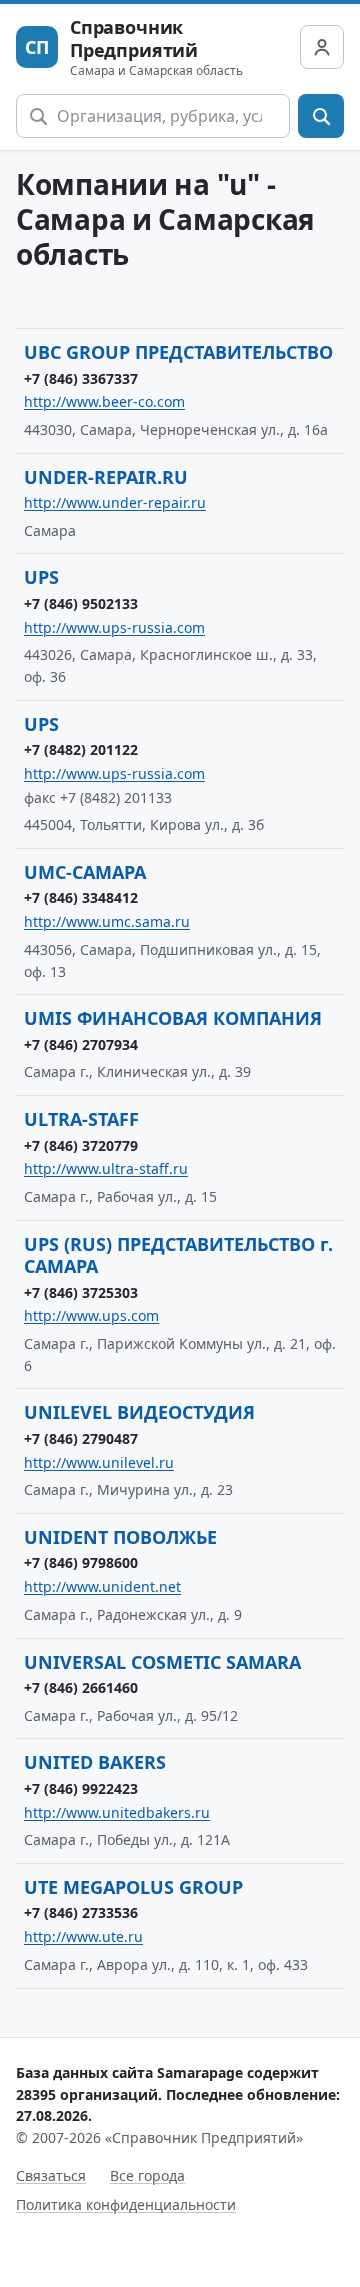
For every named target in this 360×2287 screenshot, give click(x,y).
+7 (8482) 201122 (81, 749)
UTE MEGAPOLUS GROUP (133, 1887)
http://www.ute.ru (83, 1936)
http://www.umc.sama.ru (107, 921)
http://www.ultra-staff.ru (106, 1168)
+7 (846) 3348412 (81, 897)
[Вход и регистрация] (322, 47)
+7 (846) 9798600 (81, 1562)
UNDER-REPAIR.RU (106, 477)
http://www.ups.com (91, 1315)
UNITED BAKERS (95, 1762)
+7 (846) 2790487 (81, 1438)
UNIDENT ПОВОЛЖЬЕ (120, 1537)
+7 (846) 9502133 (81, 603)
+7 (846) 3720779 (81, 1145)
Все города (147, 2175)
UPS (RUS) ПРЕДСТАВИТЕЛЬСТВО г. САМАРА (178, 1255)
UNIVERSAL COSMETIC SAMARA (162, 1662)
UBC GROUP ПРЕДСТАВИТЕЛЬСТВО (178, 352)
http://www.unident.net (102, 1586)
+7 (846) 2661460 (81, 1687)
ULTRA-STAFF (81, 1119)
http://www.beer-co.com (104, 401)
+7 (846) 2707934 (81, 1044)
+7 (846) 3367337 (81, 378)
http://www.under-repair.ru (115, 502)
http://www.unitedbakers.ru (117, 1812)
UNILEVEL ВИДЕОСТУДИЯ (139, 1412)
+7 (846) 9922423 (81, 1788)
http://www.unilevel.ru (99, 1462)
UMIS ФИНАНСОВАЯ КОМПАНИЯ (173, 1018)
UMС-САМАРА (85, 872)
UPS (41, 577)
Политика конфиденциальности (126, 2204)
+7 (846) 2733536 (81, 1912)
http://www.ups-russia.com (114, 627)
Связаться (51, 2175)
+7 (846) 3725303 (81, 1292)
